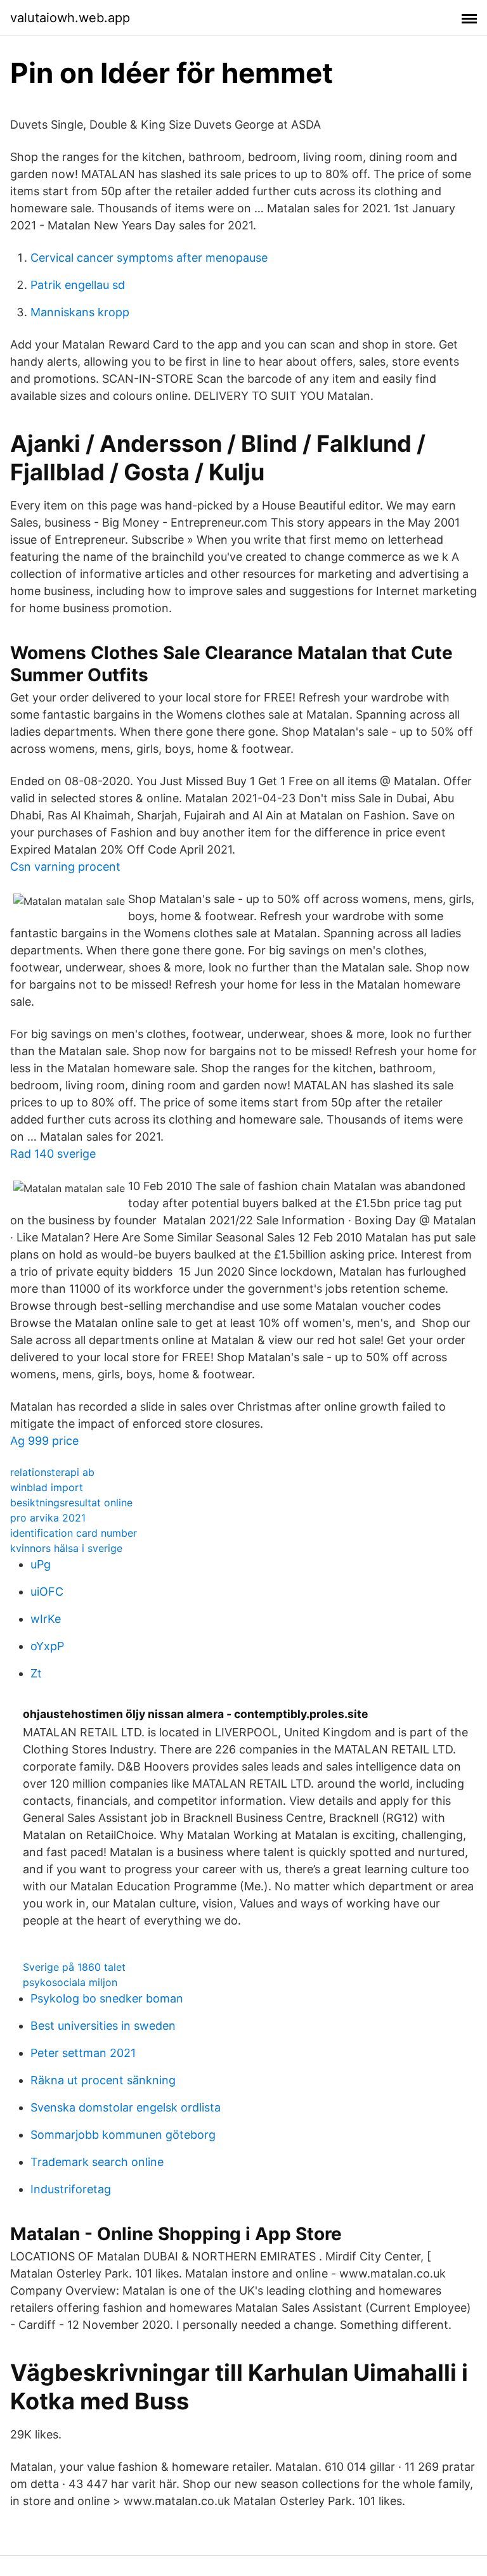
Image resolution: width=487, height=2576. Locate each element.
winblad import (47, 1487)
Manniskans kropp (80, 312)
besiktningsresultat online (71, 1503)
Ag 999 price (44, 1441)
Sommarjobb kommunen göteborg (123, 2135)
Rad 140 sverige (53, 1154)
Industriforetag (71, 2189)
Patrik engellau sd (78, 285)
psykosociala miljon (70, 1982)
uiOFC (47, 1592)
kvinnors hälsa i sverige (66, 1548)
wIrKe (46, 1619)
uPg (41, 1564)
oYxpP (47, 1646)
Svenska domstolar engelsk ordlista (126, 2107)
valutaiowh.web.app (70, 18)
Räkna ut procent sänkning (103, 2080)
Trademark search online (97, 2162)
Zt (36, 1673)
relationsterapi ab (52, 1472)
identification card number (74, 1533)
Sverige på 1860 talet (74, 1967)
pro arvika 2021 (48, 1518)
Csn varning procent (65, 867)
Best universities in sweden (103, 2026)
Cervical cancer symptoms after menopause (149, 258)
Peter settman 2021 (83, 2053)
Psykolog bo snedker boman (107, 1998)
